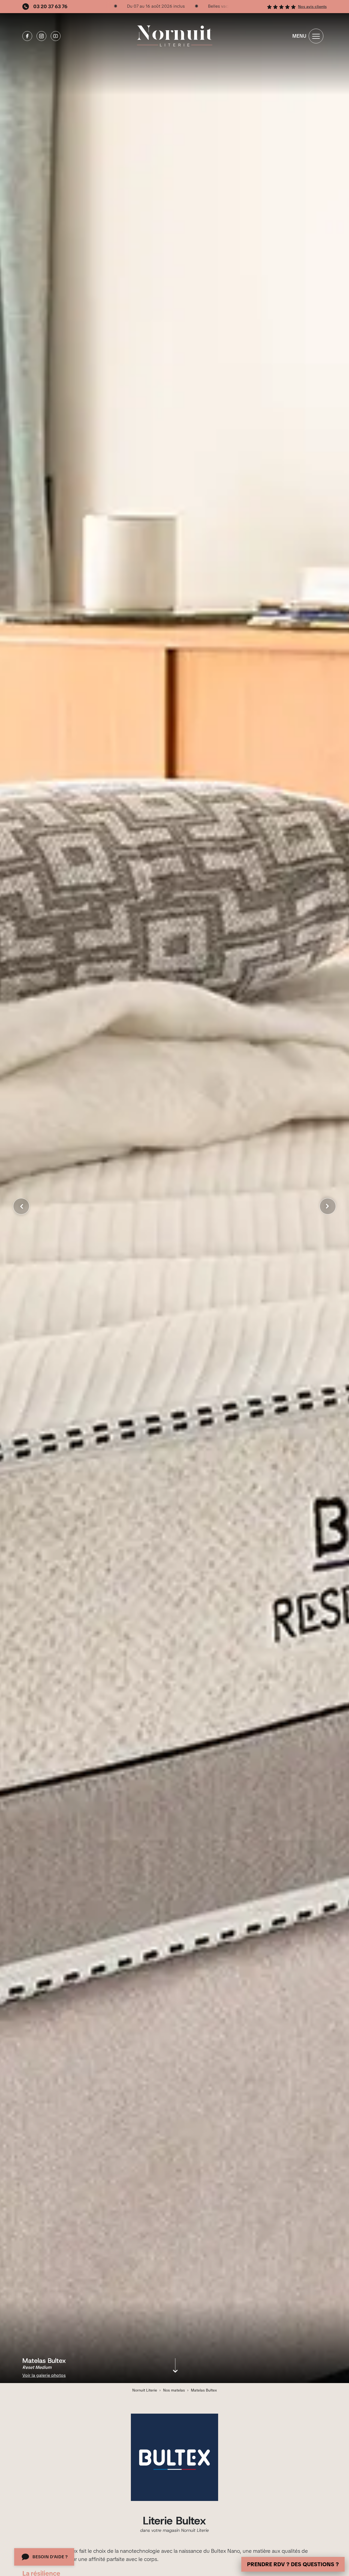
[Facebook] (27, 36)
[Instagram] (41, 36)
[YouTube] (56, 36)
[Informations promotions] (167, 7)
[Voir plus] (175, 2368)
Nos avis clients (312, 7)
